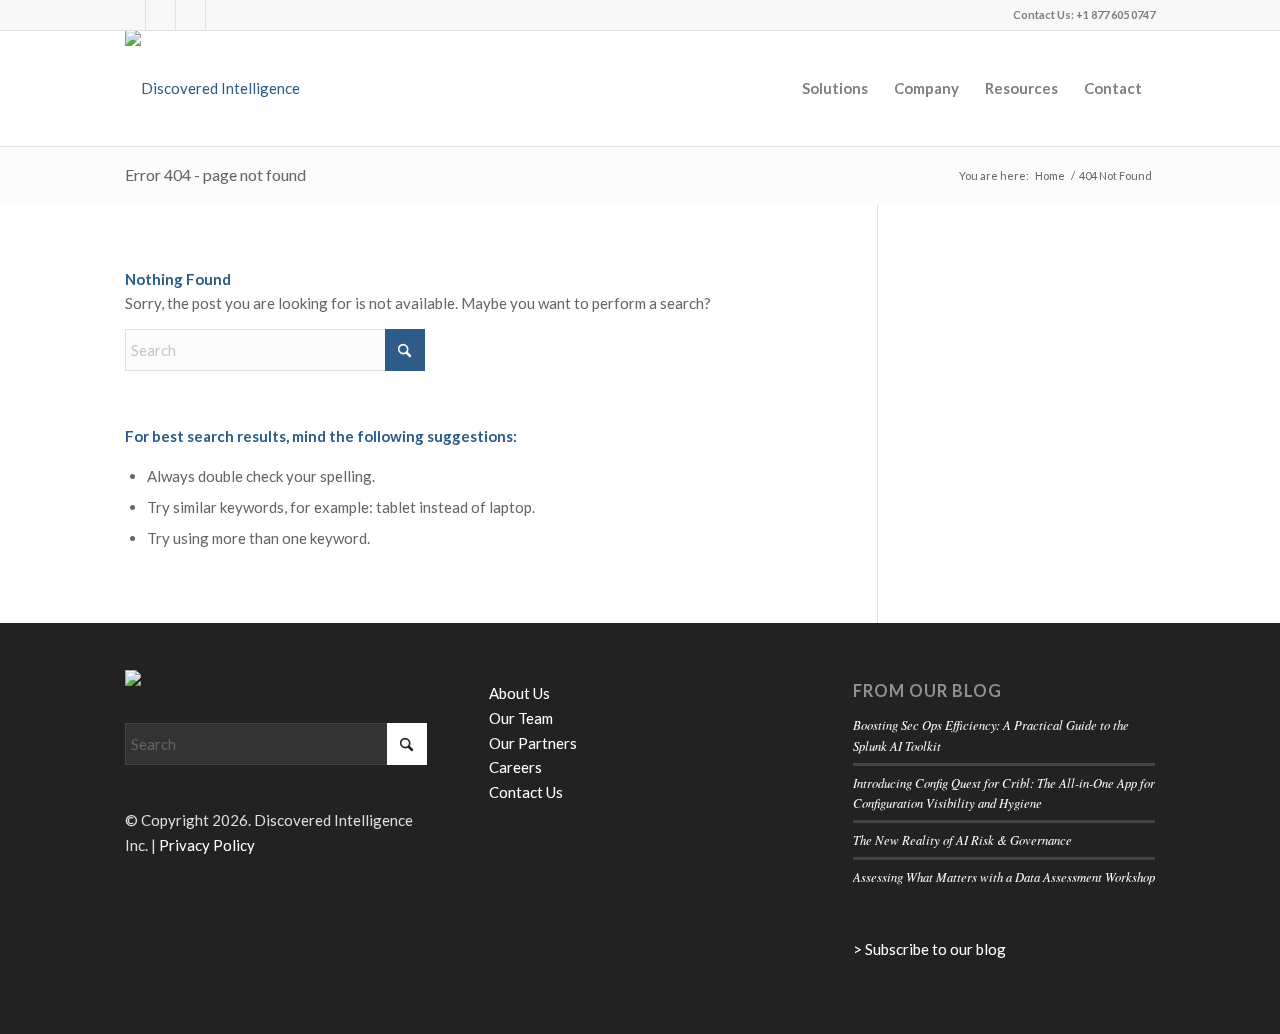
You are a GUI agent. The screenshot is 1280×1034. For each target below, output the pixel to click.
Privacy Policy (207, 845)
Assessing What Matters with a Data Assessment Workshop (1004, 876)
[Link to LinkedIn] (160, 15)
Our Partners (533, 743)
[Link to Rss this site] (190, 15)
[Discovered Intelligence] (212, 88)
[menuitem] (835, 88)
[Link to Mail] (221, 15)
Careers (515, 767)
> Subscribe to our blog (929, 949)
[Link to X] (130, 15)
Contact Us (526, 792)
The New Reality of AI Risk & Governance (962, 839)
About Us (519, 693)
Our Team (521, 718)
